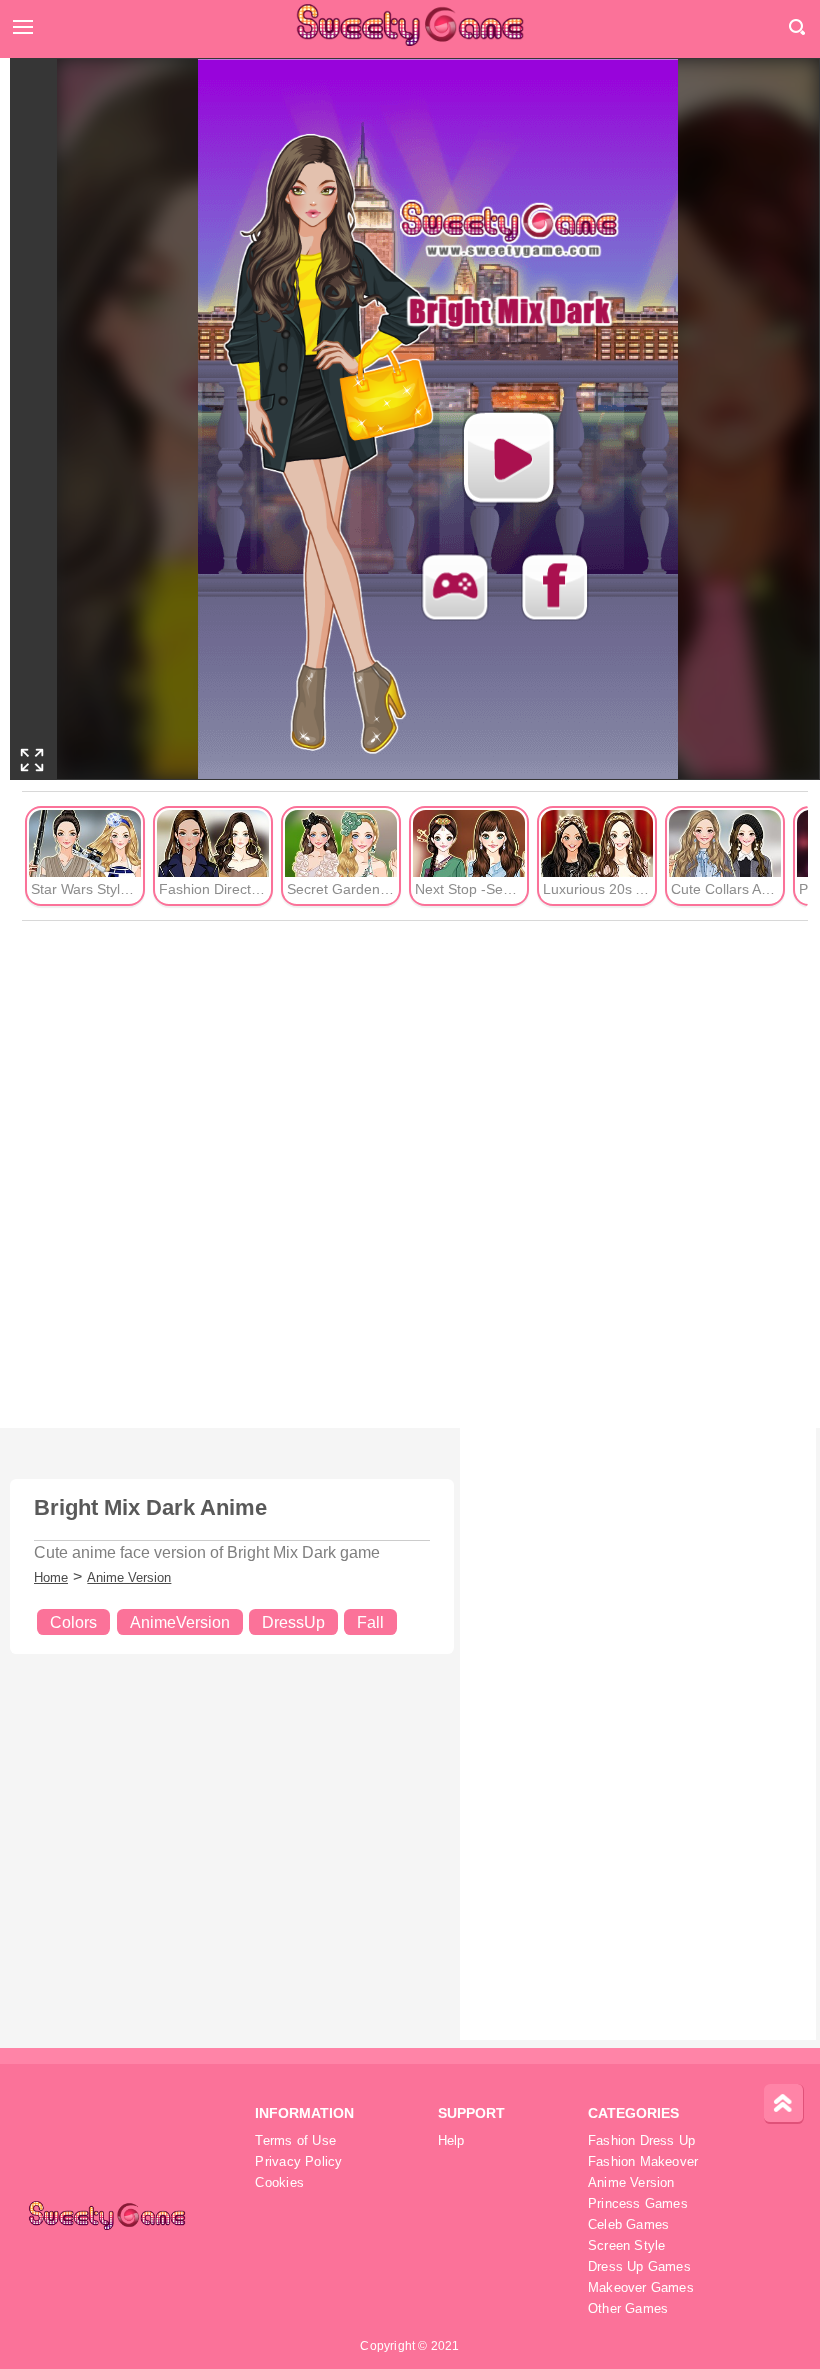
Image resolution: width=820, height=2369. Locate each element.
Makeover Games (641, 2288)
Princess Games (638, 2204)
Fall (370, 1622)
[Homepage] (410, 25)
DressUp (293, 1622)
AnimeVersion (180, 1622)
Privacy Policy (298, 2162)
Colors (73, 1622)
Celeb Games (628, 2225)
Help (451, 2141)
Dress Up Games (639, 2267)
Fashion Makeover (643, 2162)
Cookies (279, 2183)
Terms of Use (295, 2141)
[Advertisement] (415, 1175)
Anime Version (129, 1577)
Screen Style (627, 2246)
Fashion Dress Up (642, 2141)
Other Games (628, 2309)
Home (51, 1577)
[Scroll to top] (784, 2104)
